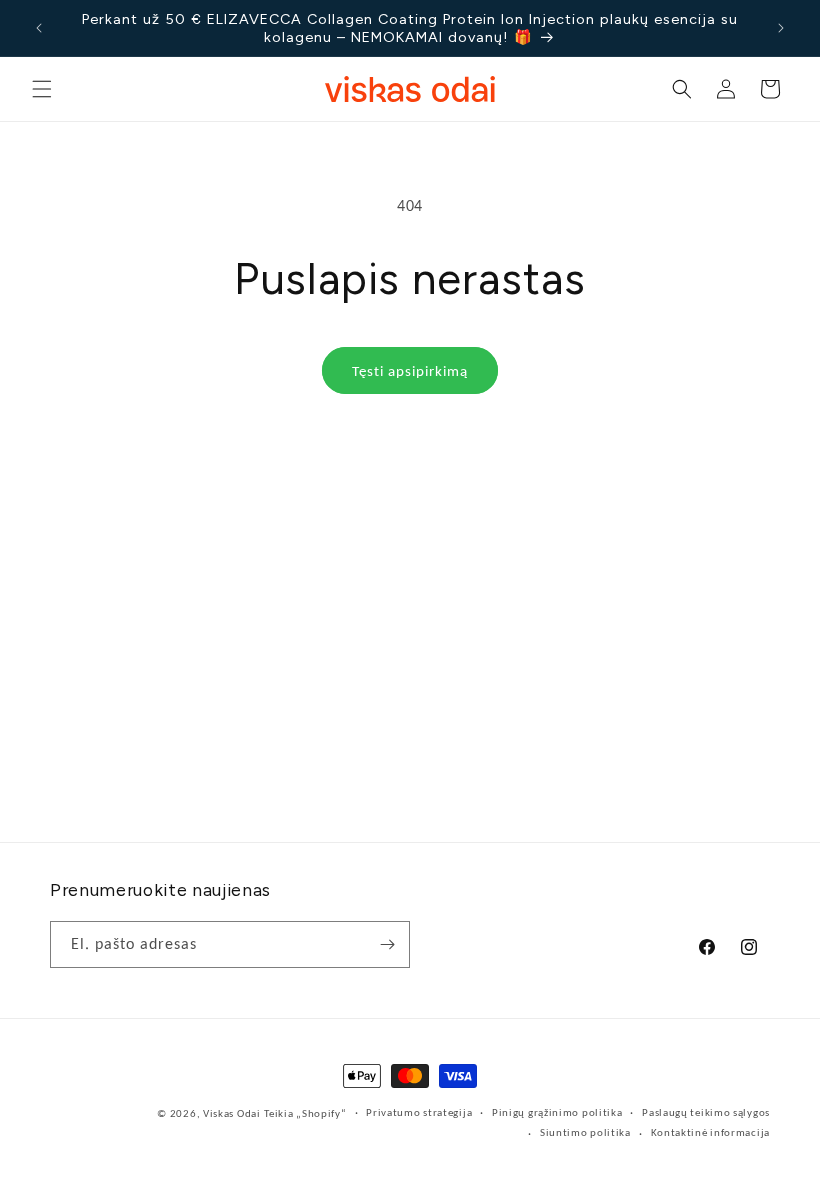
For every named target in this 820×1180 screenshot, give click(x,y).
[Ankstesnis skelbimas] (39, 28)
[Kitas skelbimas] (781, 28)
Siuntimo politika (585, 1132)
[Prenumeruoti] (387, 944)
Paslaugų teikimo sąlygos (706, 1112)
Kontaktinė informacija (710, 1132)
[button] (42, 89)
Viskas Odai (232, 1113)
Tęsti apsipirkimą (410, 371)
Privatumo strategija (419, 1112)
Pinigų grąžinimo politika (557, 1112)
